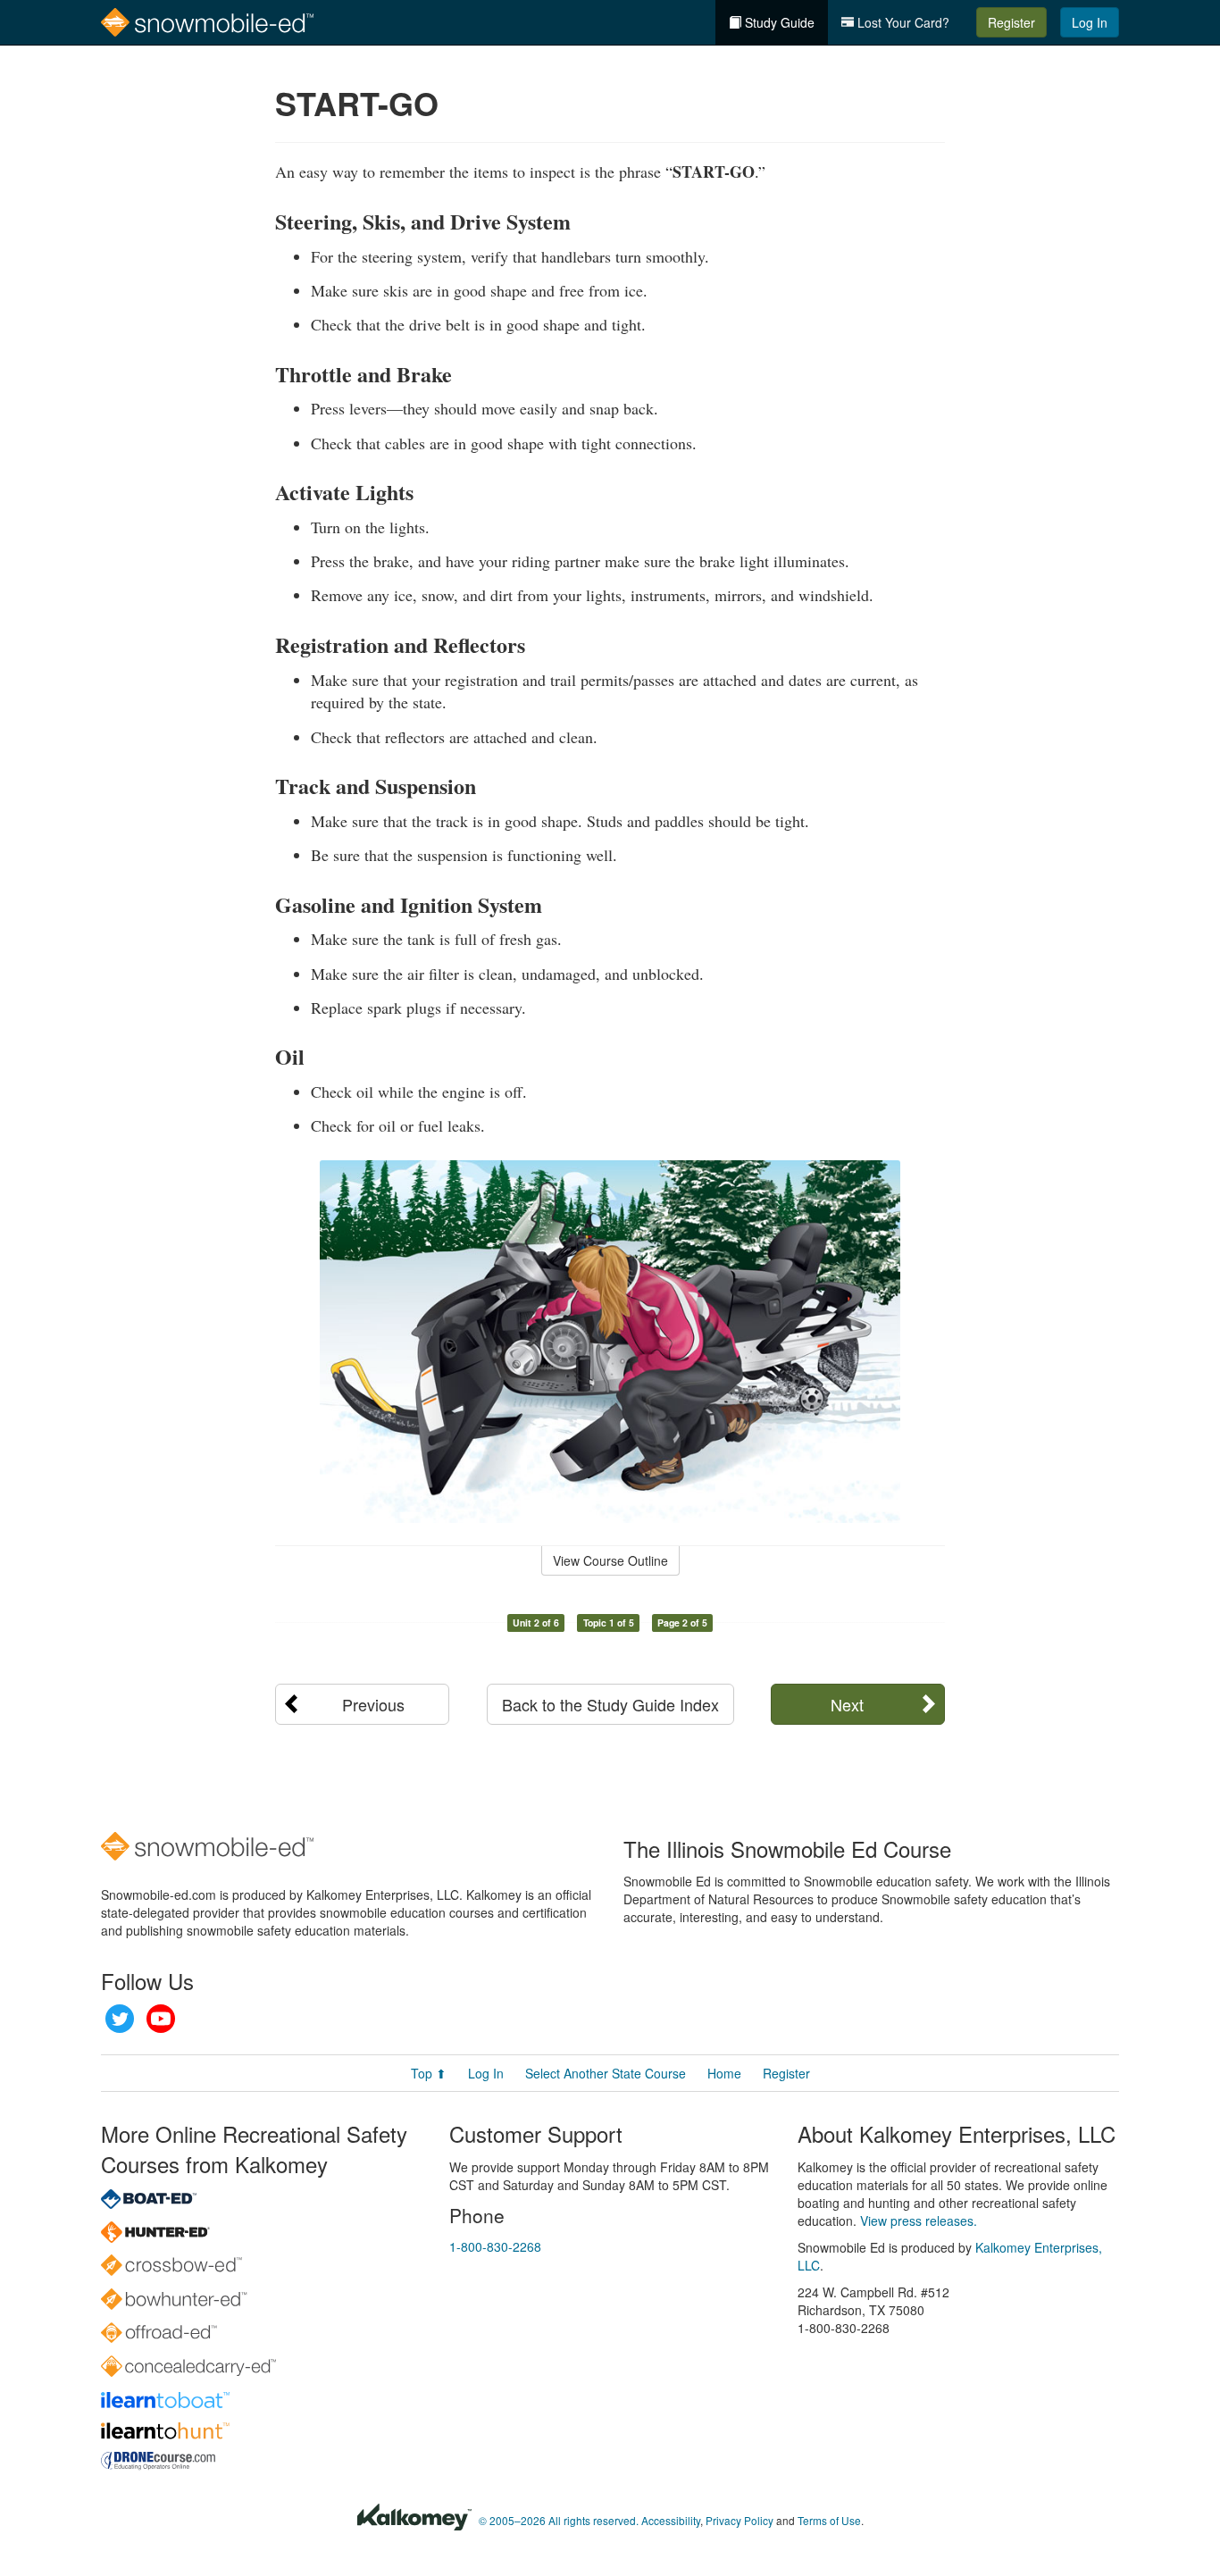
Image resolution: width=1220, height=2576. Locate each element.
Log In (1090, 22)
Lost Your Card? (902, 22)
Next (847, 1704)
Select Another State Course (606, 2073)
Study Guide (778, 22)
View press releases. (919, 2221)
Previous (373, 1704)
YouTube (161, 2019)
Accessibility (671, 2520)
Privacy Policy (740, 2520)
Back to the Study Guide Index (610, 1704)
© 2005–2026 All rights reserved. (559, 2520)
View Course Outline (610, 1560)
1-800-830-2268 (495, 2246)
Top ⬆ (429, 2073)
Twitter (120, 2019)
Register (1011, 22)
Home (724, 2073)
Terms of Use (829, 2520)
